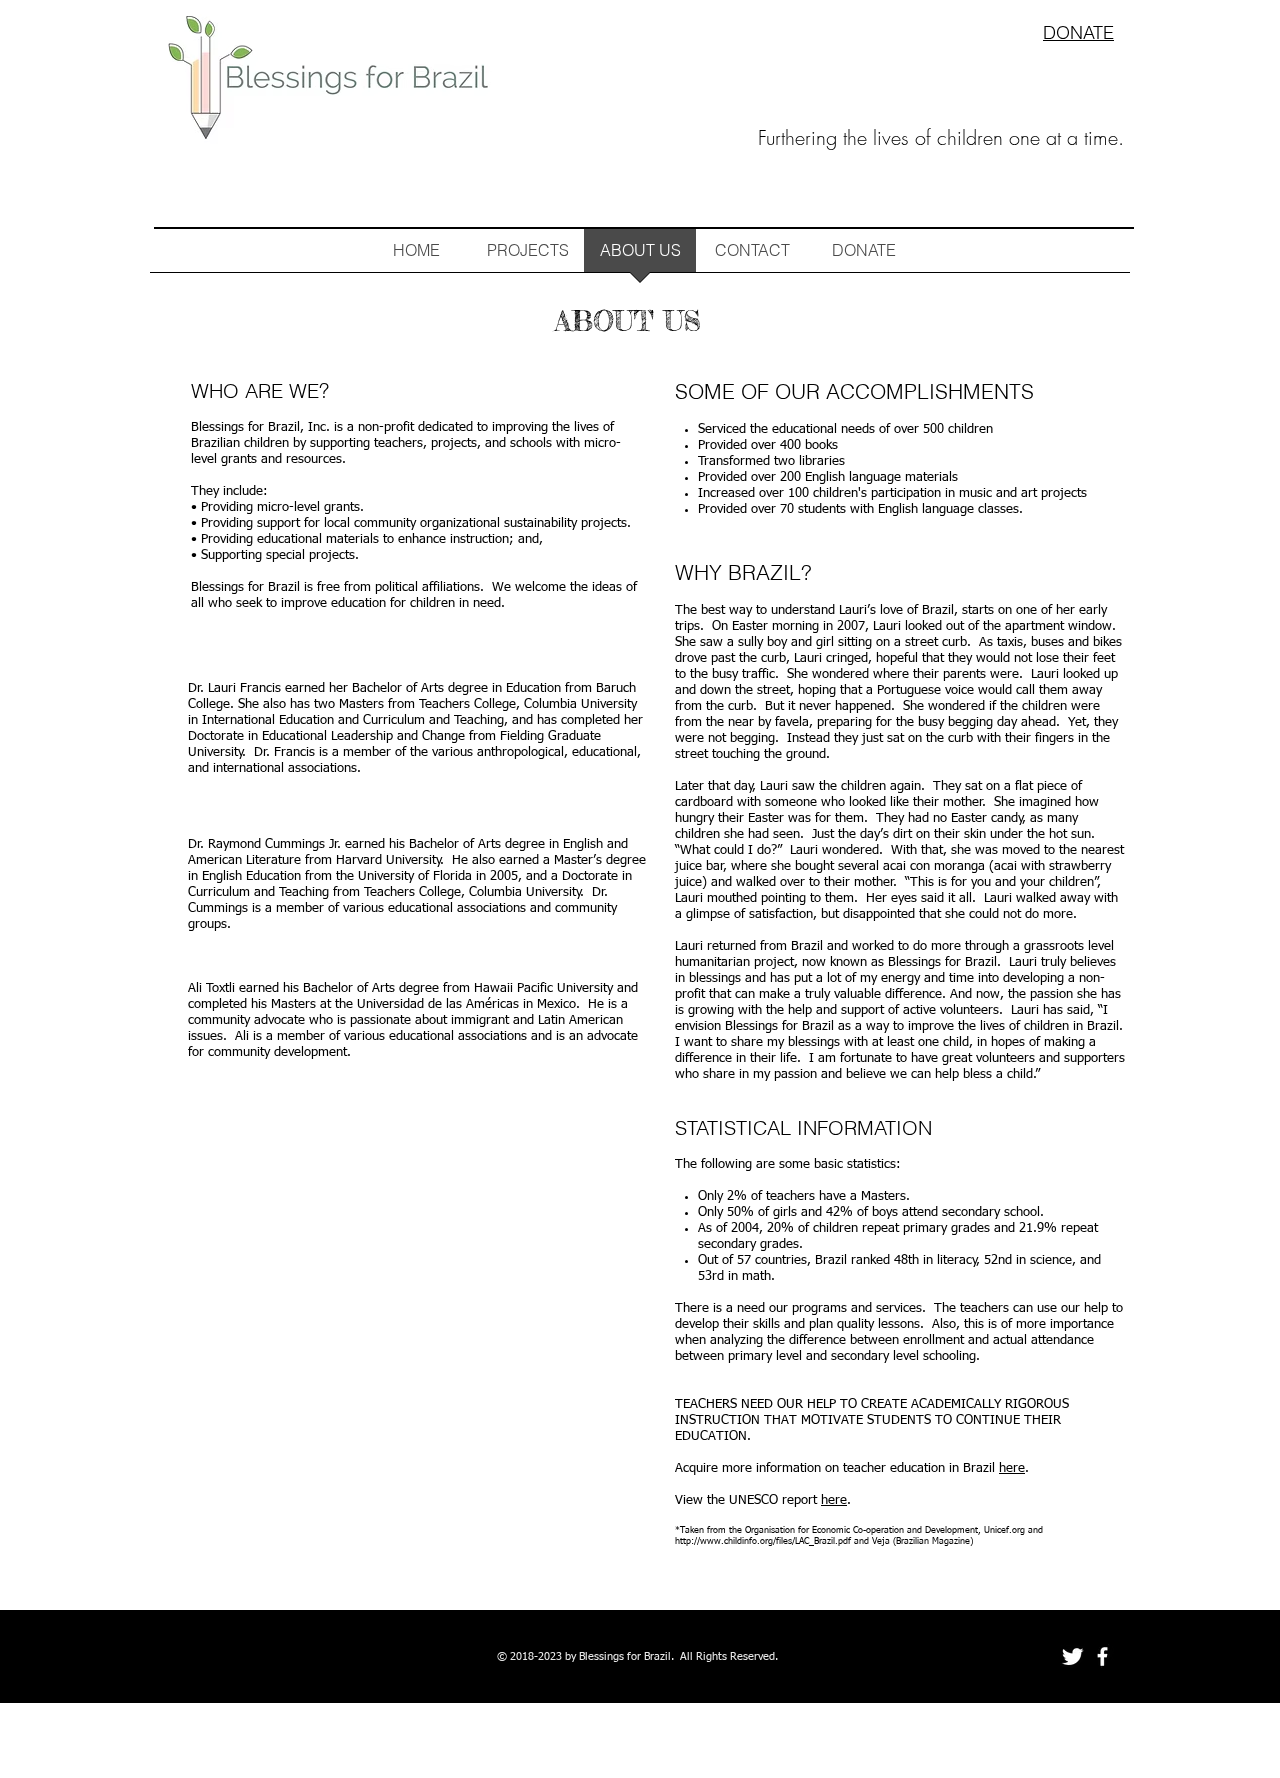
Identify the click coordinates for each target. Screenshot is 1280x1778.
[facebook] (1102, 1656)
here (1012, 1468)
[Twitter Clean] (1072, 1656)
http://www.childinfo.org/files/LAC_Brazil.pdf (763, 1541)
